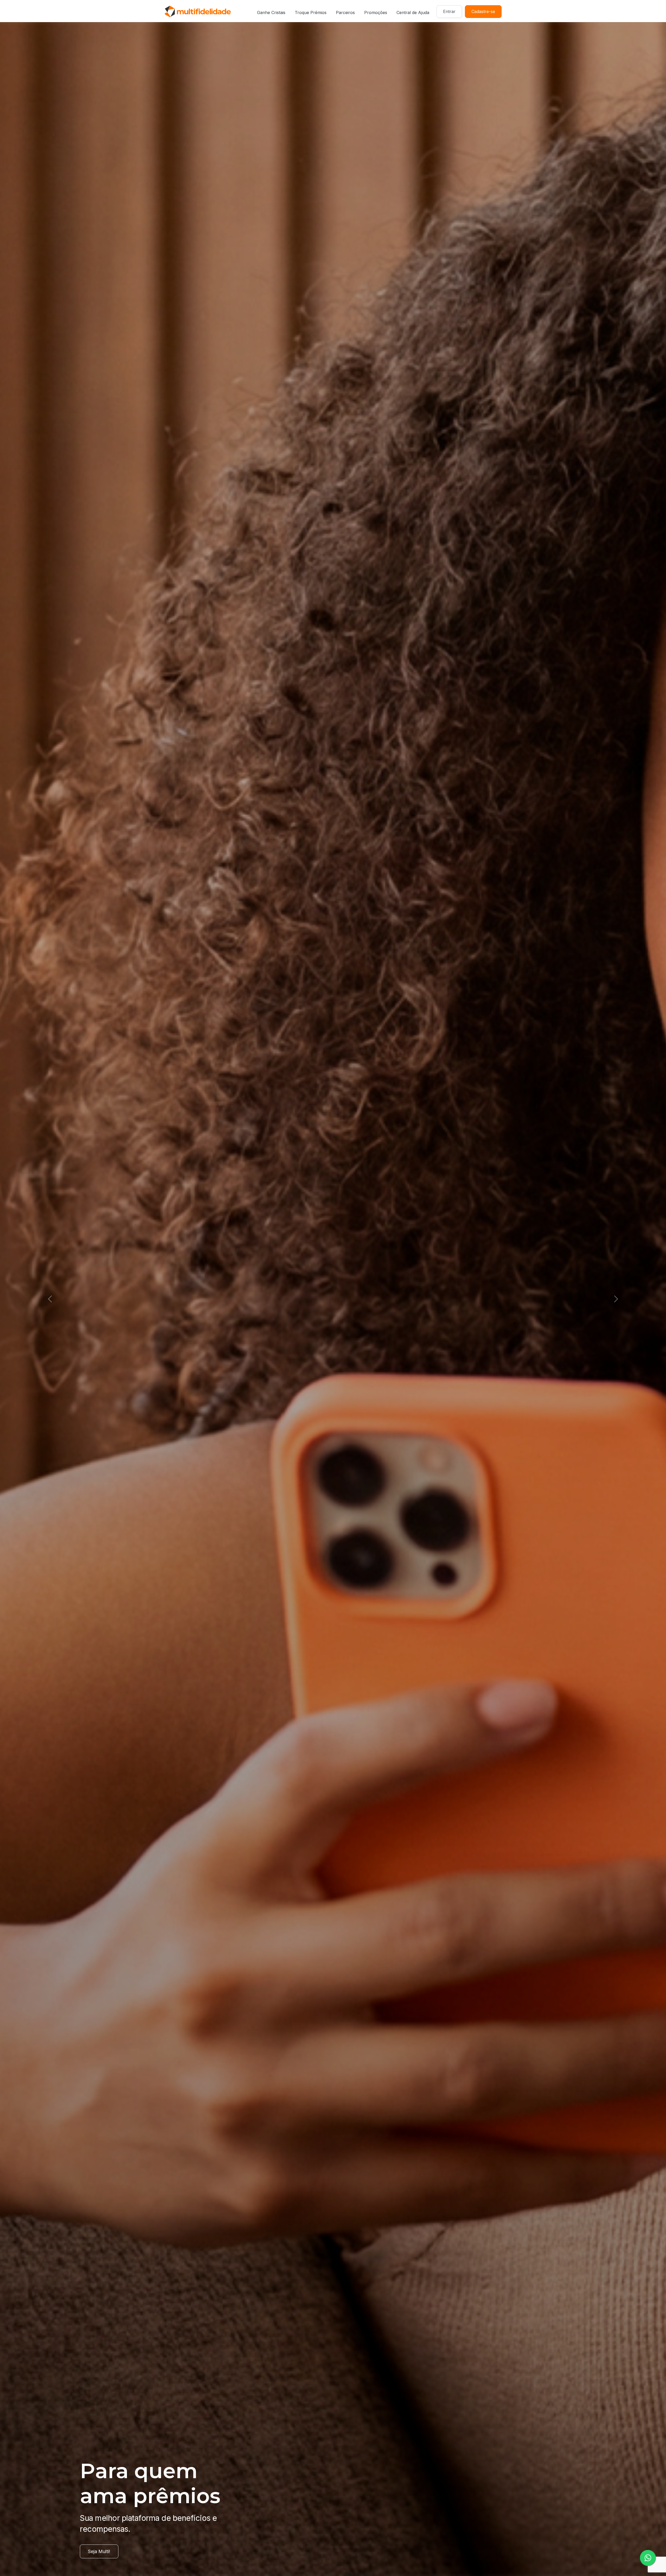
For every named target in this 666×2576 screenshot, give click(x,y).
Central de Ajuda (413, 12)
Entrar (449, 11)
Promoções (376, 12)
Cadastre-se (483, 11)
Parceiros (345, 12)
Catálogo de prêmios (110, 2551)
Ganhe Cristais (271, 12)
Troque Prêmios (311, 12)
